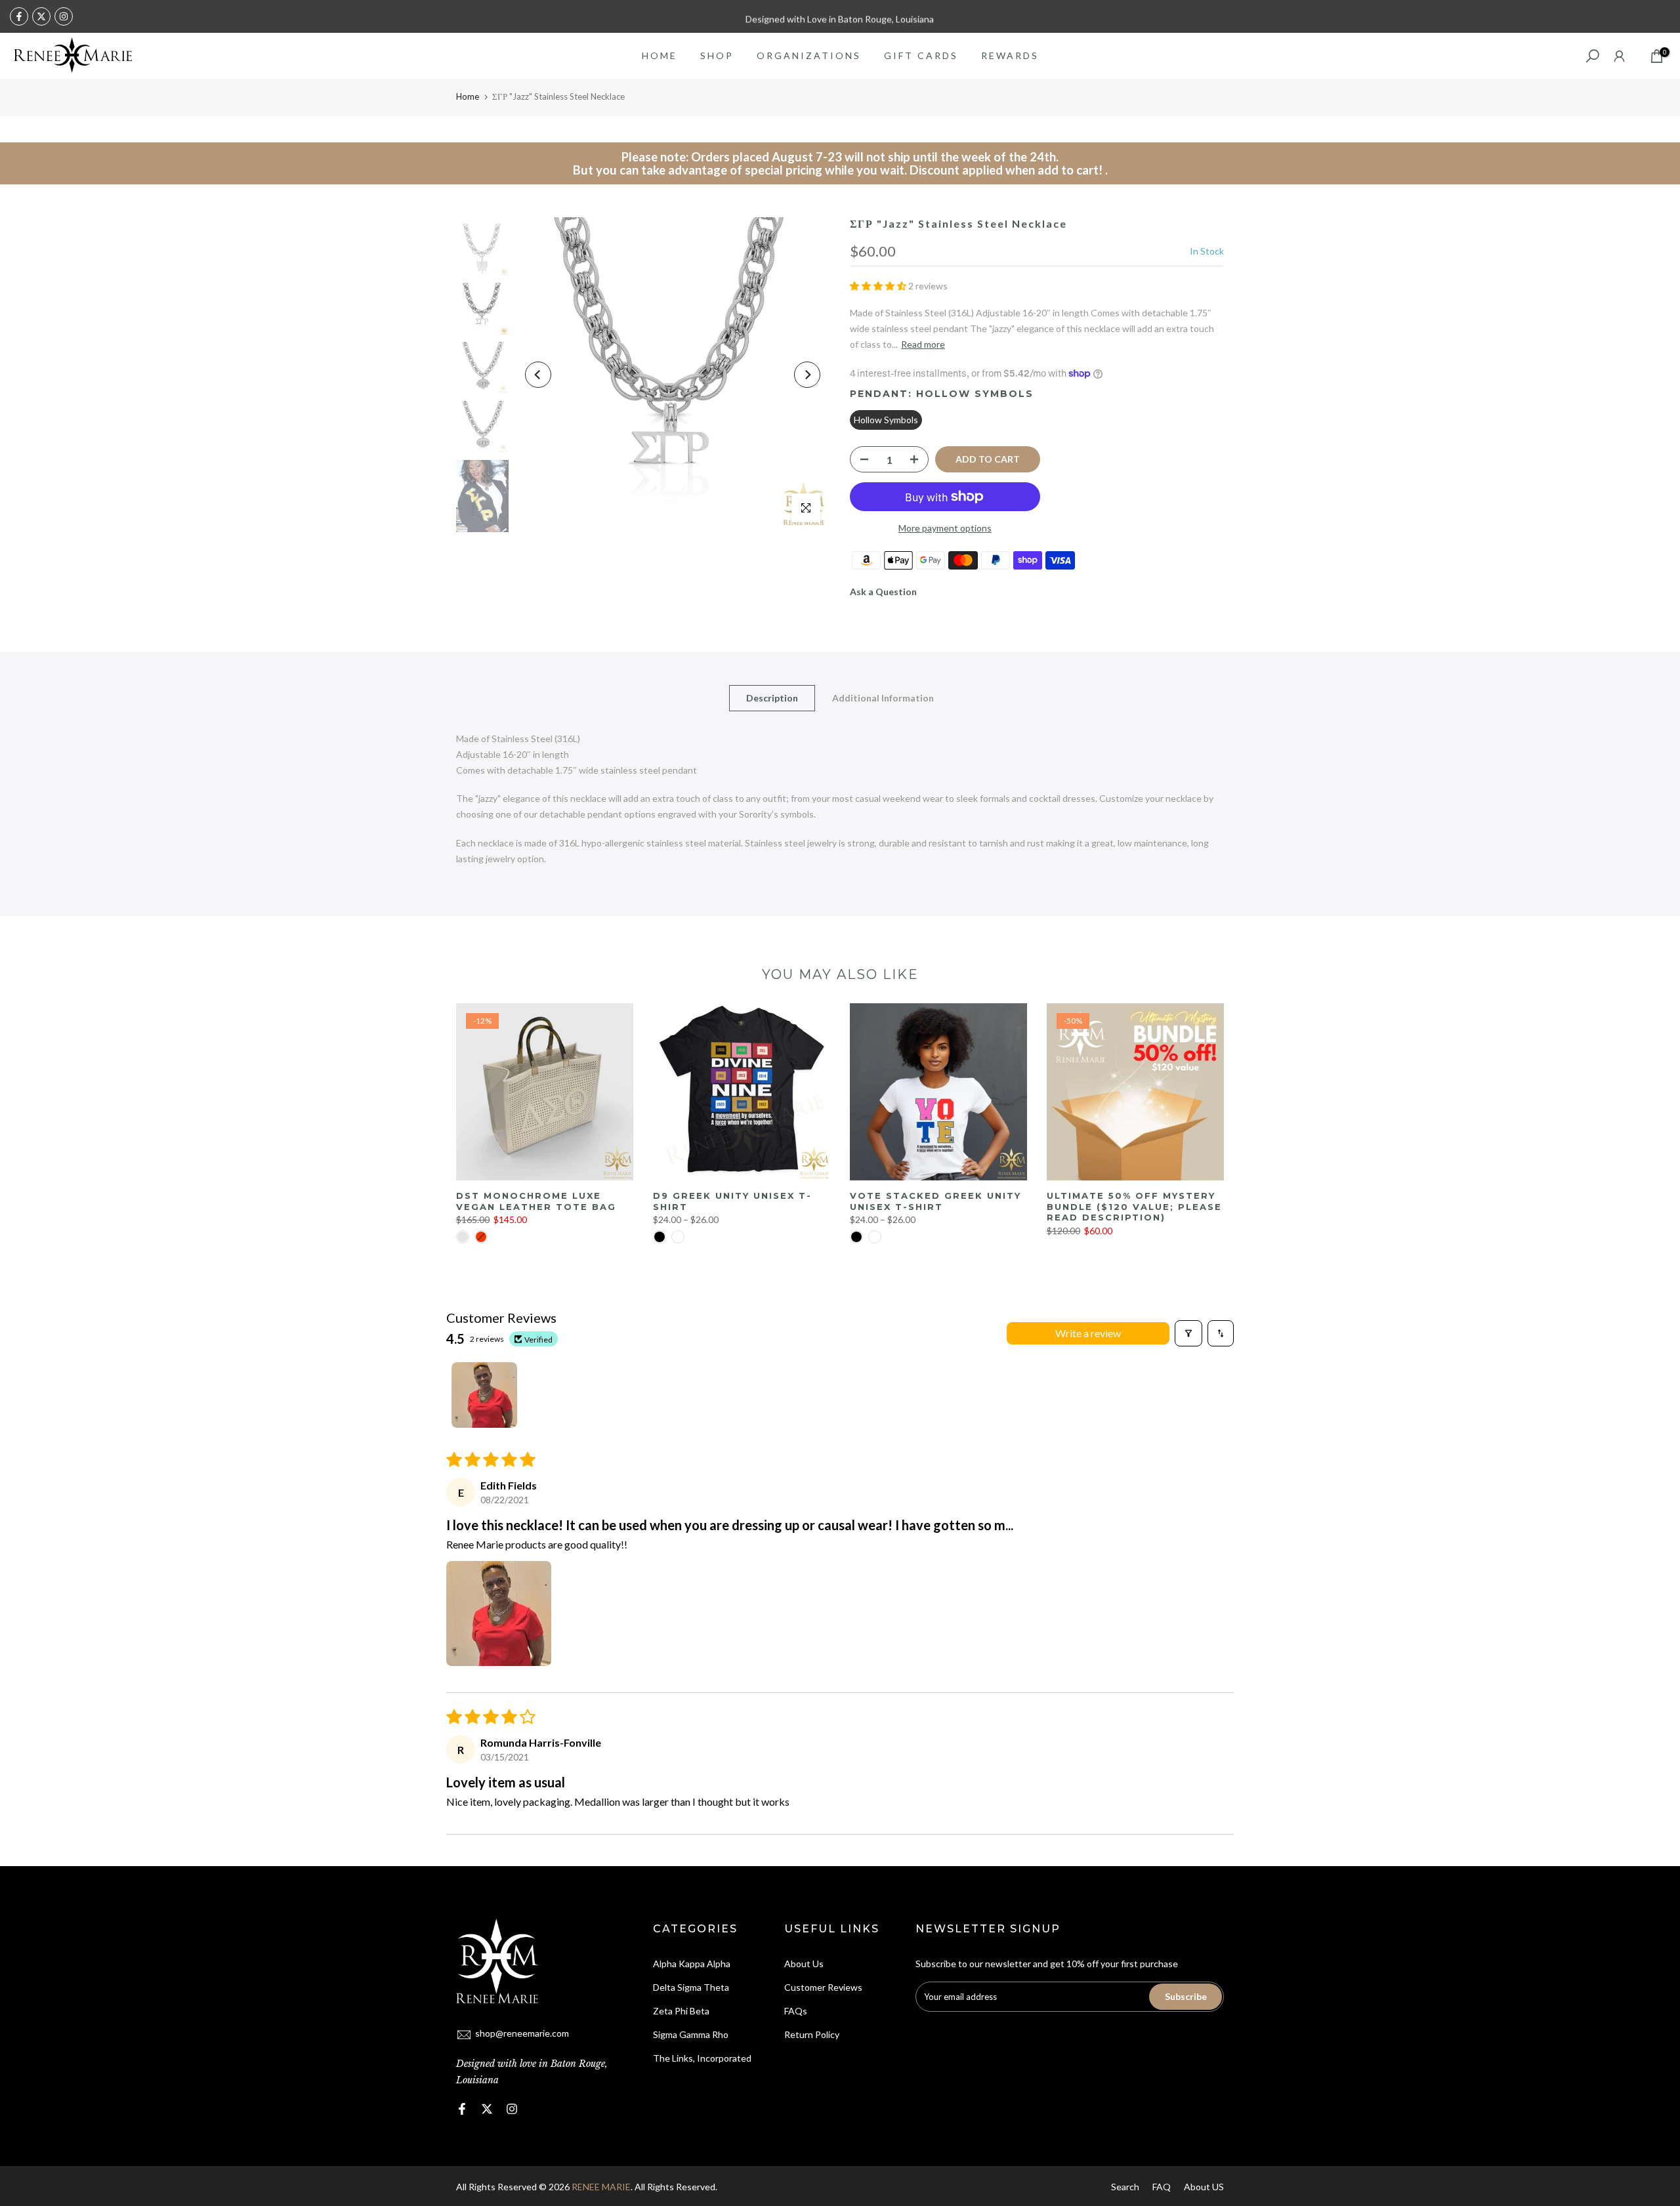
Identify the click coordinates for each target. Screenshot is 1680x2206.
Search (1125, 2187)
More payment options (945, 528)
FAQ (1162, 2187)
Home (468, 96)
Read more (923, 344)
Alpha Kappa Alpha (692, 1964)
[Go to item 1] (484, 1395)
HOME (660, 55)
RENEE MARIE (601, 2187)
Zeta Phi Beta (681, 2011)
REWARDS (1010, 55)
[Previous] (538, 375)
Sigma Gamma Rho (691, 2034)
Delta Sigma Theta (691, 1987)
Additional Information (883, 698)
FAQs (796, 2011)
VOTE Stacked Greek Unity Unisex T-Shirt (935, 1201)
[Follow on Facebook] (19, 16)
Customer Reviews (823, 1987)
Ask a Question (883, 592)
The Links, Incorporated (702, 2058)
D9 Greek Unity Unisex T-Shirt (732, 1201)
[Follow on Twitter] (41, 16)
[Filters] (1188, 1333)
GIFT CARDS (921, 55)
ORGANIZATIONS (809, 55)
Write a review (1088, 1333)
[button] (879, 286)
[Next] (807, 375)
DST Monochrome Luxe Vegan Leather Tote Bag (536, 1201)
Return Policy (812, 2034)
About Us (804, 1964)
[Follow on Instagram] (64, 16)
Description (772, 698)
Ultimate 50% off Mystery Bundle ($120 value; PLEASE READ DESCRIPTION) (1134, 1206)
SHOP (717, 55)
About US (1204, 2187)
